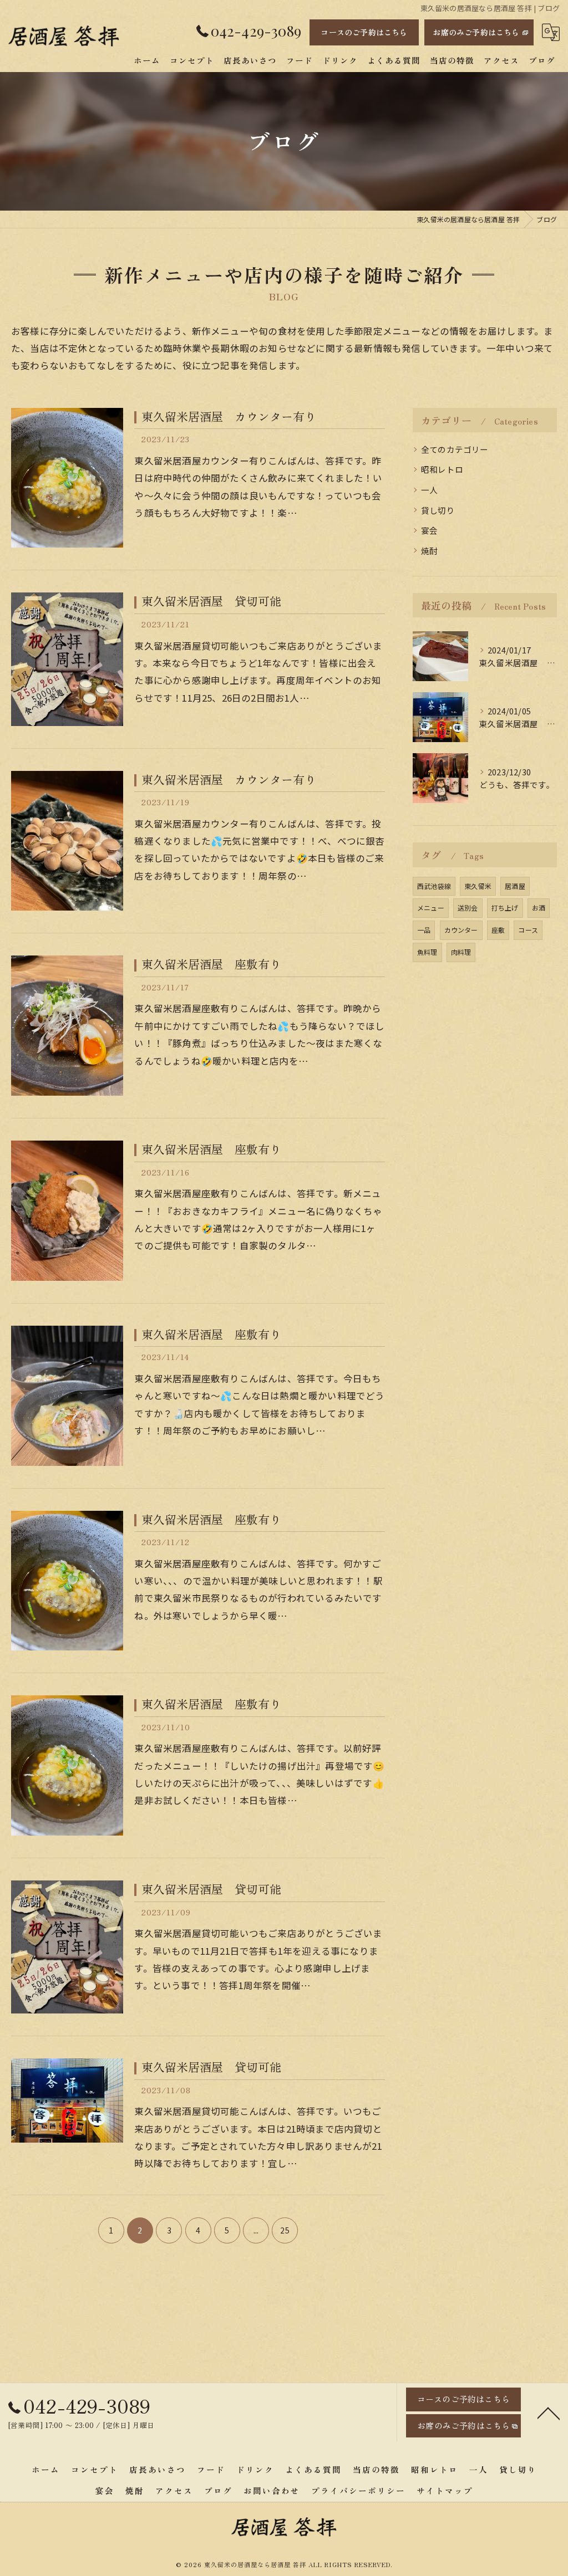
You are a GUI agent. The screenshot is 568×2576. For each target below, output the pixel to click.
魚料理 (427, 952)
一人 (429, 490)
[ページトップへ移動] (549, 2413)
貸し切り (438, 510)
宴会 (429, 530)
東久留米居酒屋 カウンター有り (229, 416)
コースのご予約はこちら (364, 32)
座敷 (498, 930)
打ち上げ (505, 908)
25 (285, 2230)
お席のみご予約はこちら (476, 32)
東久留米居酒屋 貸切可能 (211, 601)
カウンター (461, 930)
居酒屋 (515, 886)
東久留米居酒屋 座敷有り (211, 964)
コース (528, 930)
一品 (424, 930)
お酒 (539, 908)
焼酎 (429, 551)
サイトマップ (445, 2490)
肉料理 (461, 952)
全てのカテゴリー (455, 449)
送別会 (468, 908)
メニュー (431, 908)
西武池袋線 (434, 886)
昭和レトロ (442, 469)
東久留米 (478, 886)
